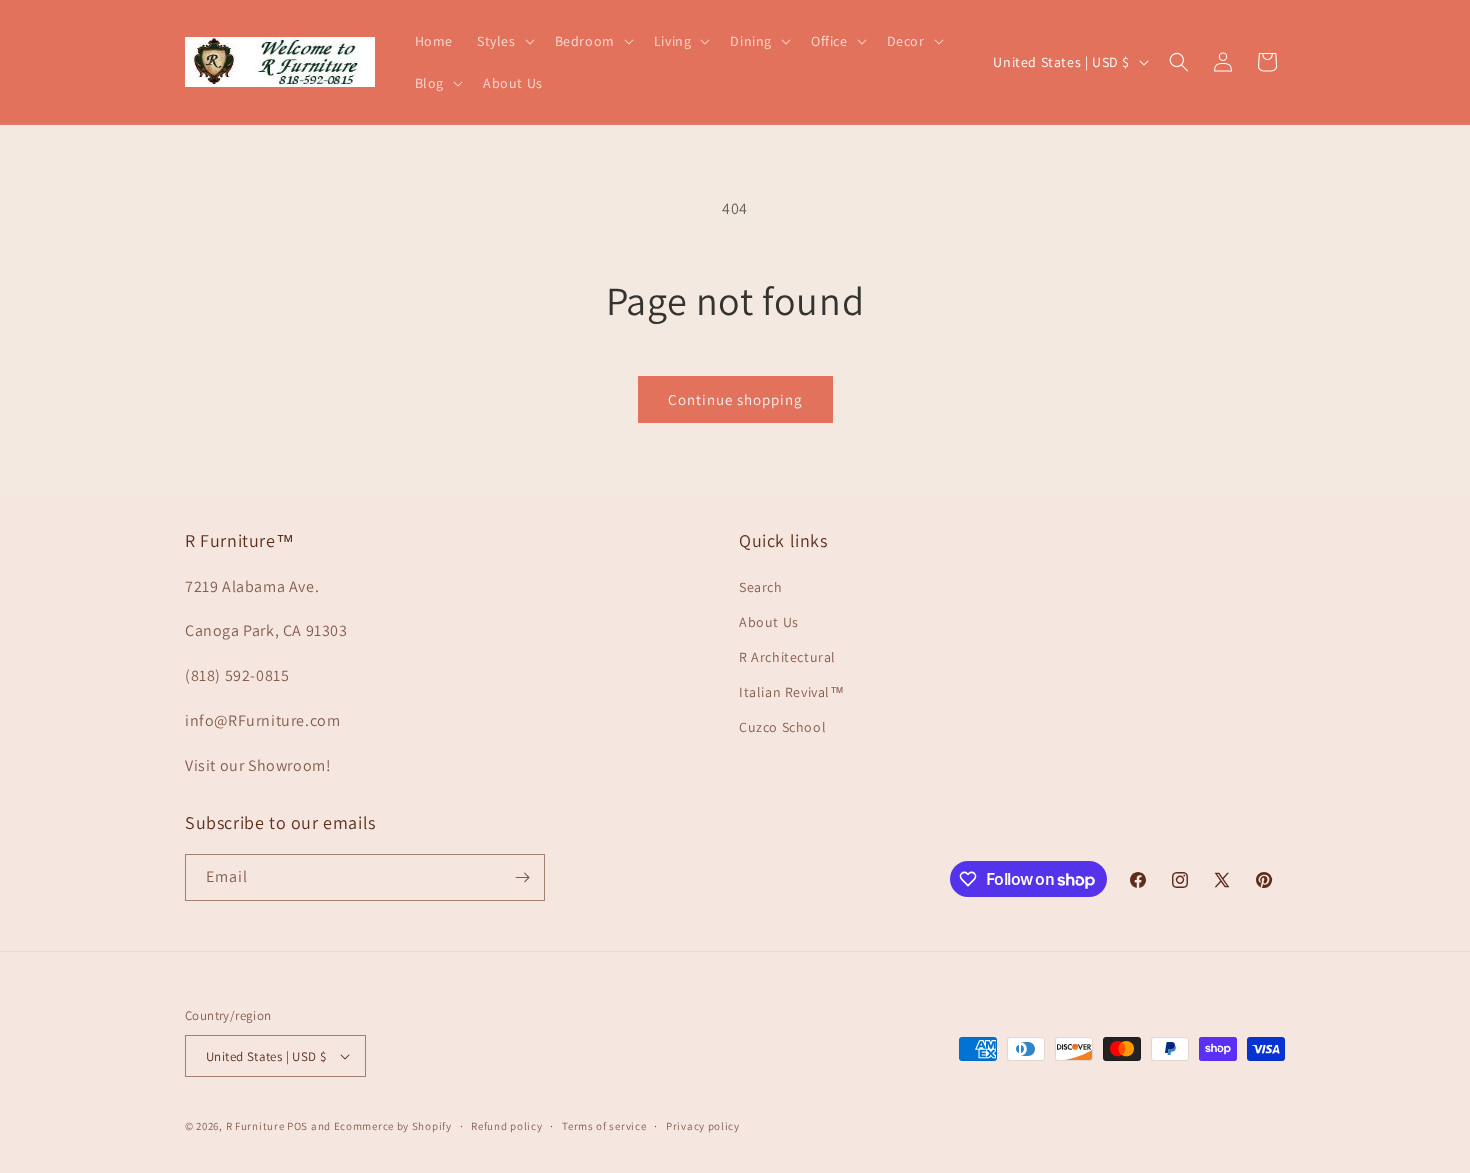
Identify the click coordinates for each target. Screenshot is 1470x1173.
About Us (769, 622)
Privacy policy (703, 1126)
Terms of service (604, 1126)
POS (297, 1126)
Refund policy (506, 1126)
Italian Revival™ (792, 692)
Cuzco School (782, 727)
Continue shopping (735, 399)
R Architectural (787, 657)
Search (761, 587)
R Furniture (255, 1126)
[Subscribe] (522, 877)
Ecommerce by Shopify (393, 1126)
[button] (504, 41)
